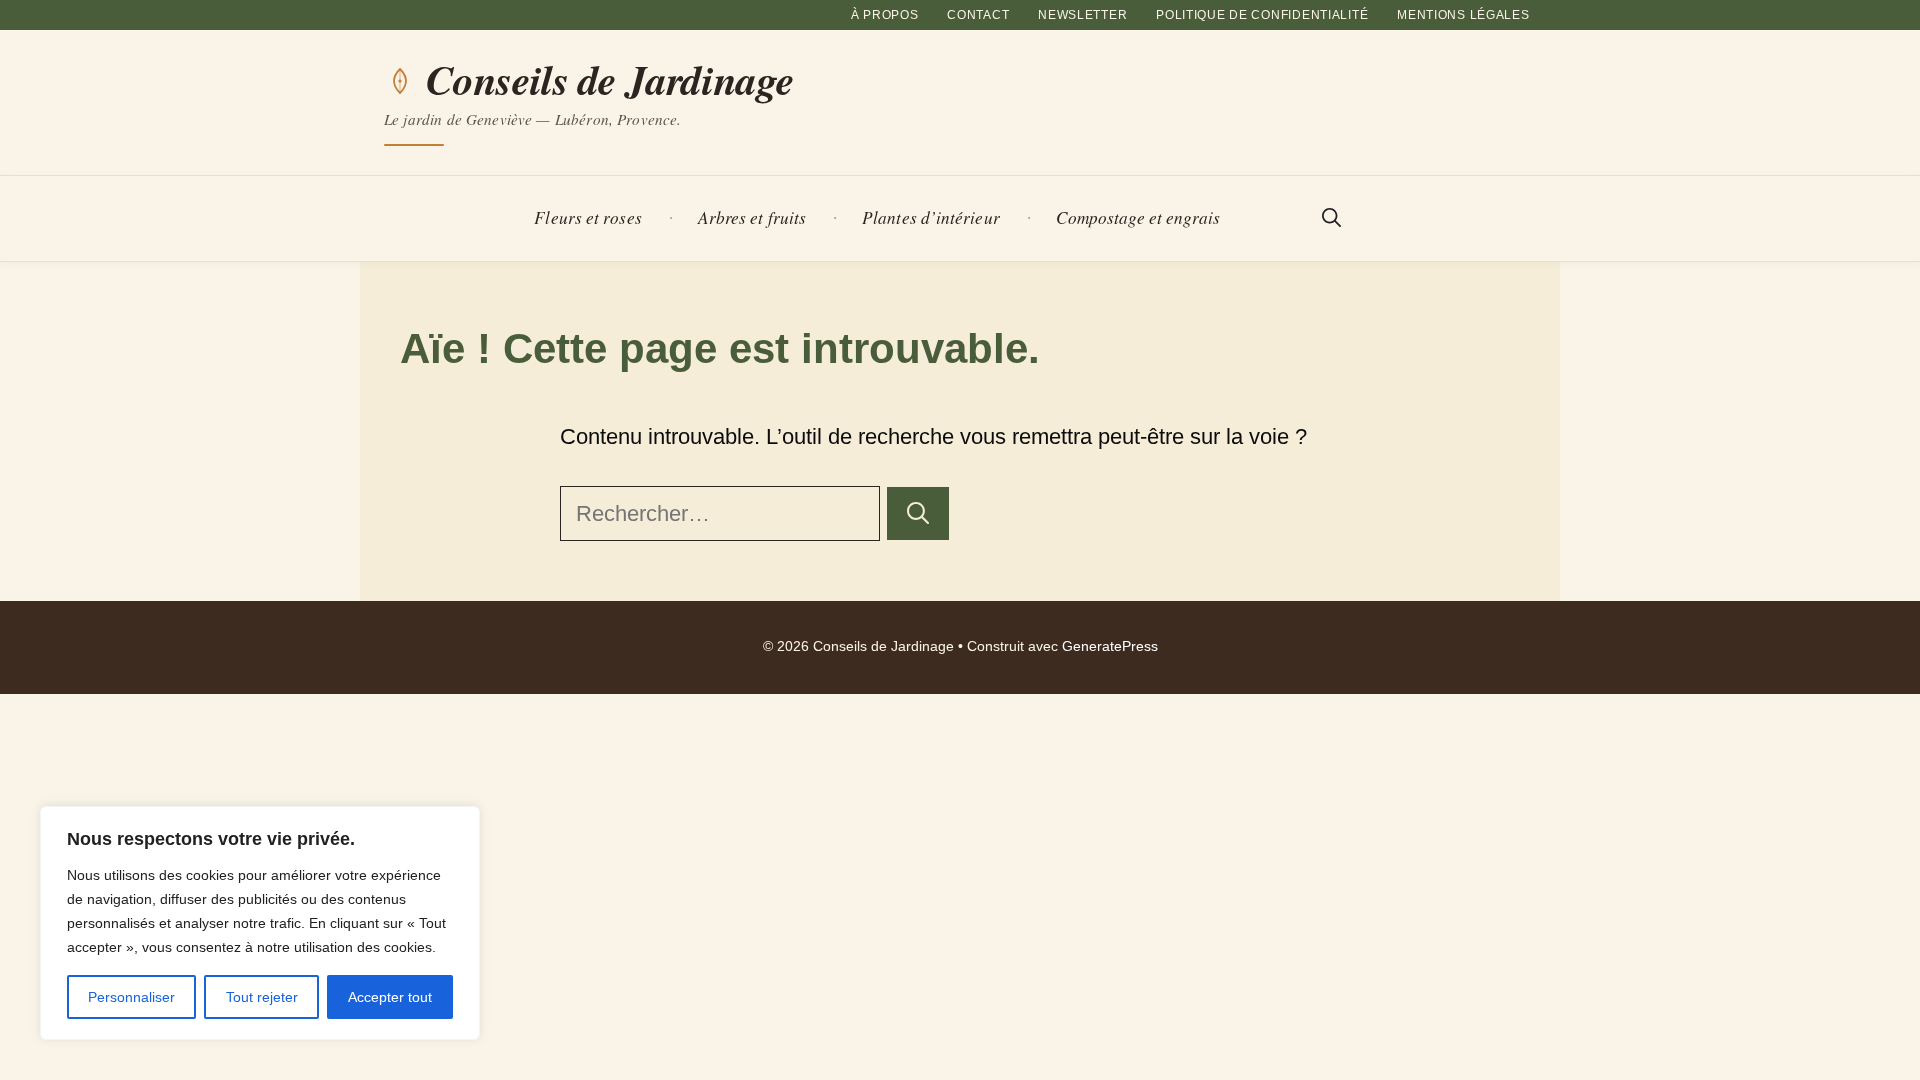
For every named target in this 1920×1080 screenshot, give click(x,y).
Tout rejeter (262, 997)
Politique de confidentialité (1262, 15)
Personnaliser (131, 997)
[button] (1331, 218)
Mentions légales (1463, 15)
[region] (260, 923)
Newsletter (1082, 15)
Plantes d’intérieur (931, 217)
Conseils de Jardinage (610, 80)
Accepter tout (390, 997)
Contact (978, 15)
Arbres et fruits (752, 217)
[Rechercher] (918, 513)
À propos (885, 15)
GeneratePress (1110, 646)
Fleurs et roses (587, 217)
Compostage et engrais (1138, 217)
